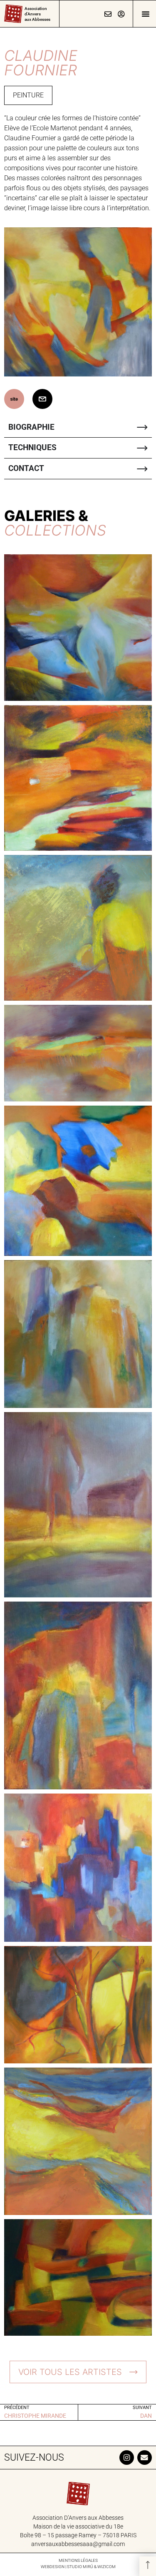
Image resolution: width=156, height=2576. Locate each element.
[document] (78, 1288)
